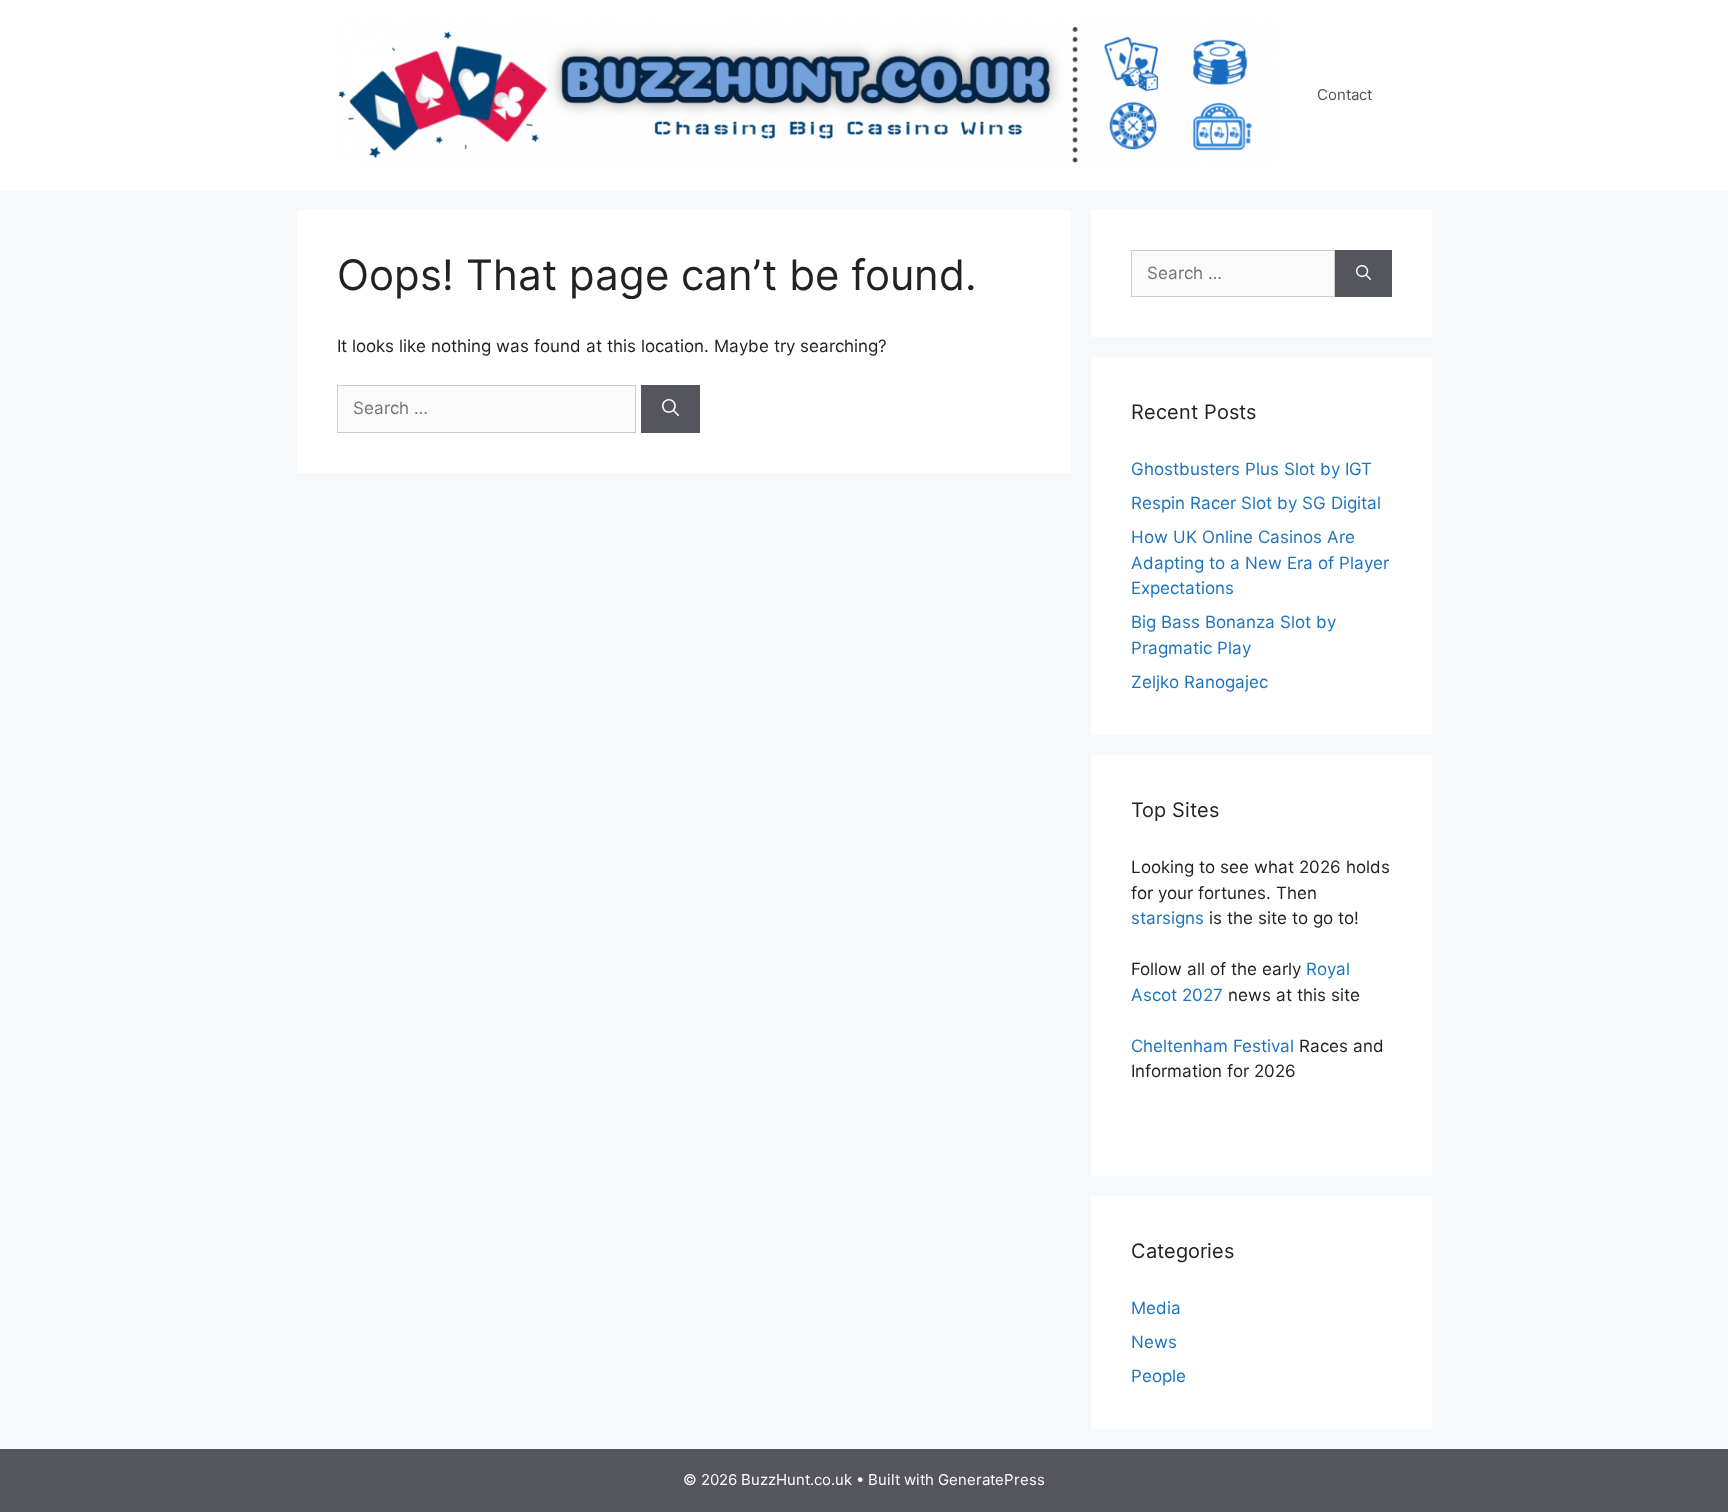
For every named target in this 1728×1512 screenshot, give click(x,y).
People (1158, 1376)
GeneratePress (991, 1479)
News (1154, 1342)
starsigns (1167, 918)
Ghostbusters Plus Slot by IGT (1251, 469)
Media (1156, 1308)
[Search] (670, 409)
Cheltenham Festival (1212, 1046)
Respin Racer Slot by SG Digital (1256, 503)
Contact (1344, 94)
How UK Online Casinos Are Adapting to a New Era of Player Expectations (1260, 562)
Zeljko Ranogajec (1199, 682)
